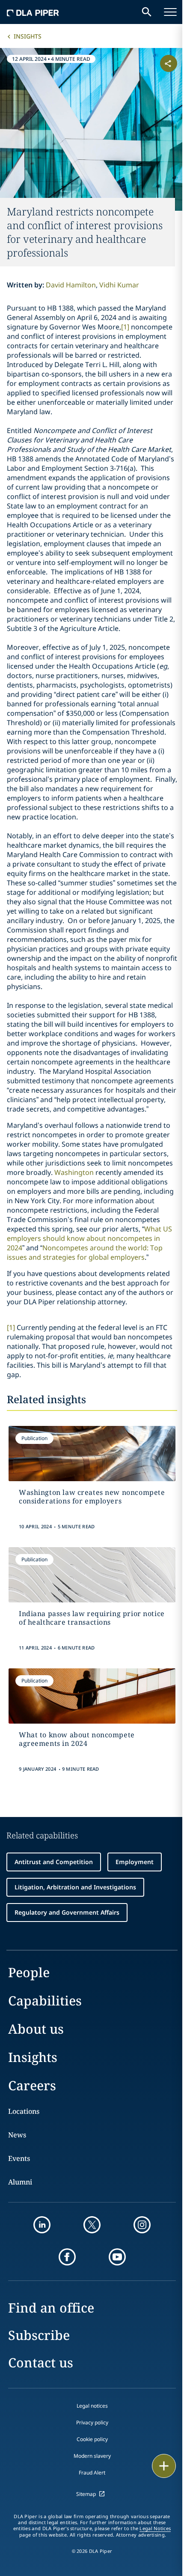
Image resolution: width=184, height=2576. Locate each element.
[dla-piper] (33, 12)
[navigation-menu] (170, 12)
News (17, 2135)
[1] (125, 327)
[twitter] (92, 2225)
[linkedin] (42, 2225)
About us (36, 2029)
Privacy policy (92, 2422)
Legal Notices (155, 2528)
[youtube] (117, 2257)
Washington (74, 1172)
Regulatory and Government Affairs (67, 1912)
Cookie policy (92, 2439)
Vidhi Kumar (119, 285)
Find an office (51, 2308)
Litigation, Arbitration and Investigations (75, 1887)
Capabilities (45, 2001)
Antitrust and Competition (54, 1862)
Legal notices (92, 2406)
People (29, 1972)
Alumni (20, 2182)
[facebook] (67, 2257)
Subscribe (39, 2335)
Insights (28, 36)
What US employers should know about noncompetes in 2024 (89, 1238)
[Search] (147, 12)
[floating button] (164, 2466)
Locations (24, 2111)
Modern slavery (92, 2456)
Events (19, 2158)
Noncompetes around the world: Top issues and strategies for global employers (85, 1252)
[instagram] (142, 2225)
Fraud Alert (92, 2473)
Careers (32, 2085)
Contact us (41, 2362)
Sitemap (86, 2494)
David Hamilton (71, 285)
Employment (135, 1862)
